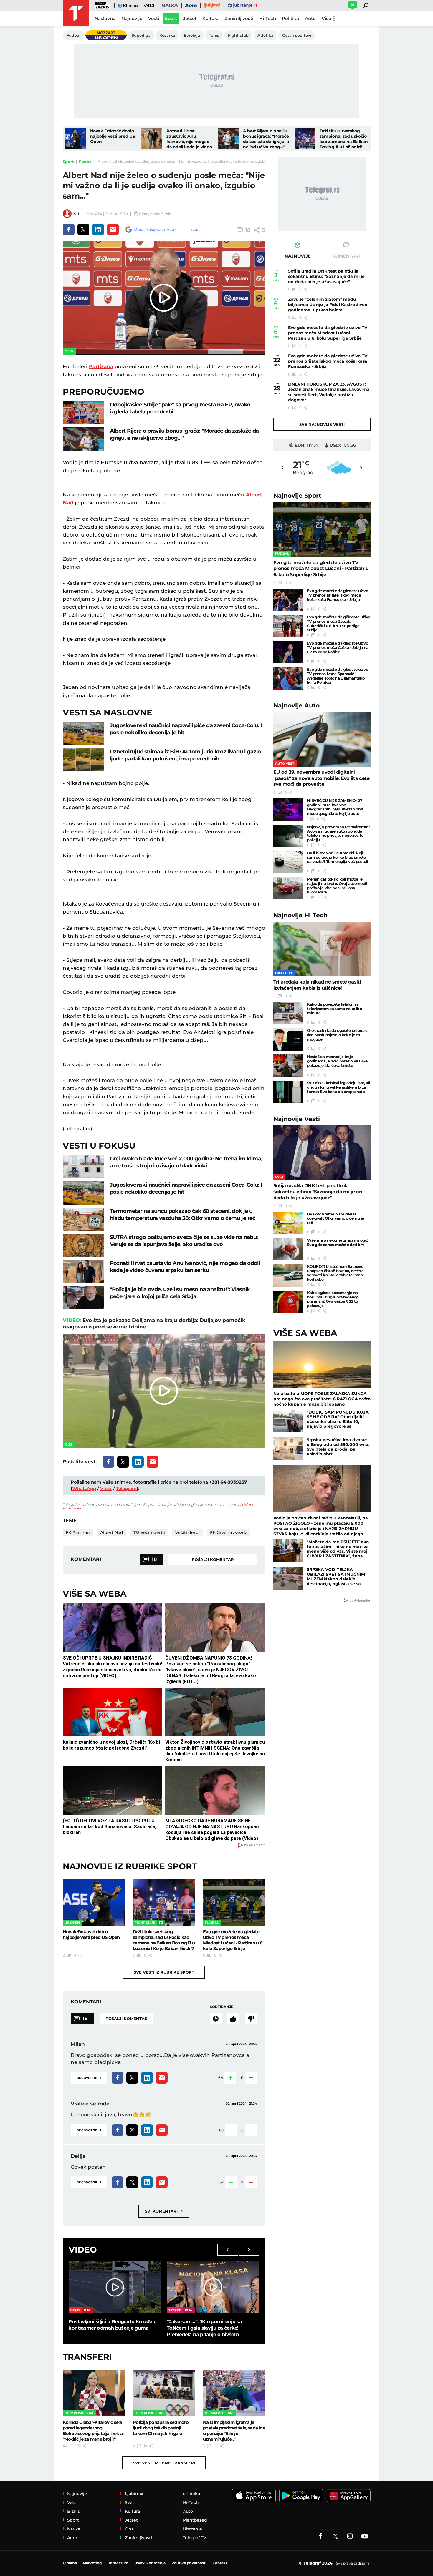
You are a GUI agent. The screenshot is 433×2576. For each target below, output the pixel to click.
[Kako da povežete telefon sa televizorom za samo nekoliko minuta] (288, 1013)
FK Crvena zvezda (229, 1532)
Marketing (92, 2563)
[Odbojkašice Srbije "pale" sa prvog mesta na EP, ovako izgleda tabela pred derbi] (83, 413)
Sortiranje (222, 2007)
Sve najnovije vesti (322, 424)
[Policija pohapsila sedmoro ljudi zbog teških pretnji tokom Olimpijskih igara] (164, 2393)
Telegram (126, 1488)
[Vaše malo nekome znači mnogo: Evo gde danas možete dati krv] (288, 1249)
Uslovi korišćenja (150, 2563)
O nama (70, 2563)
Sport (68, 162)
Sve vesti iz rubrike (164, 1972)
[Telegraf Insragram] (350, 2536)
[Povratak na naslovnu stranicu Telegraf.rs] (76, 13)
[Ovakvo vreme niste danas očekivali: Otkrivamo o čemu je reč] (288, 1223)
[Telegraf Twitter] (335, 2536)
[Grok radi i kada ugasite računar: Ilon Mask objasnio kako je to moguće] (288, 1039)
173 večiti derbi (149, 1532)
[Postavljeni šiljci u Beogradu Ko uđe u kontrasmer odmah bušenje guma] (115, 2287)
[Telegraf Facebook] (320, 2536)
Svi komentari (164, 2211)
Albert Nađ (112, 1532)
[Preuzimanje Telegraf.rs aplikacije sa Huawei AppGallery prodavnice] (349, 2496)
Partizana (101, 366)
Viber (106, 1488)
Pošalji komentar (213, 1559)
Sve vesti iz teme (164, 2463)
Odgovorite (89, 2077)
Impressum (118, 2563)
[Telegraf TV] (365, 2536)
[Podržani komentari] (233, 2019)
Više (326, 18)
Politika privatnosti (189, 2563)
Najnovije (297, 495)
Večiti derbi (187, 1532)
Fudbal (86, 162)
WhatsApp (84, 1488)
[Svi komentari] (216, 2019)
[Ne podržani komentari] (251, 2019)
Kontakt (220, 2563)
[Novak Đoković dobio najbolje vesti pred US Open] (75, 139)
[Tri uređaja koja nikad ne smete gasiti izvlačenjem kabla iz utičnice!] (322, 949)
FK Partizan (78, 1532)
